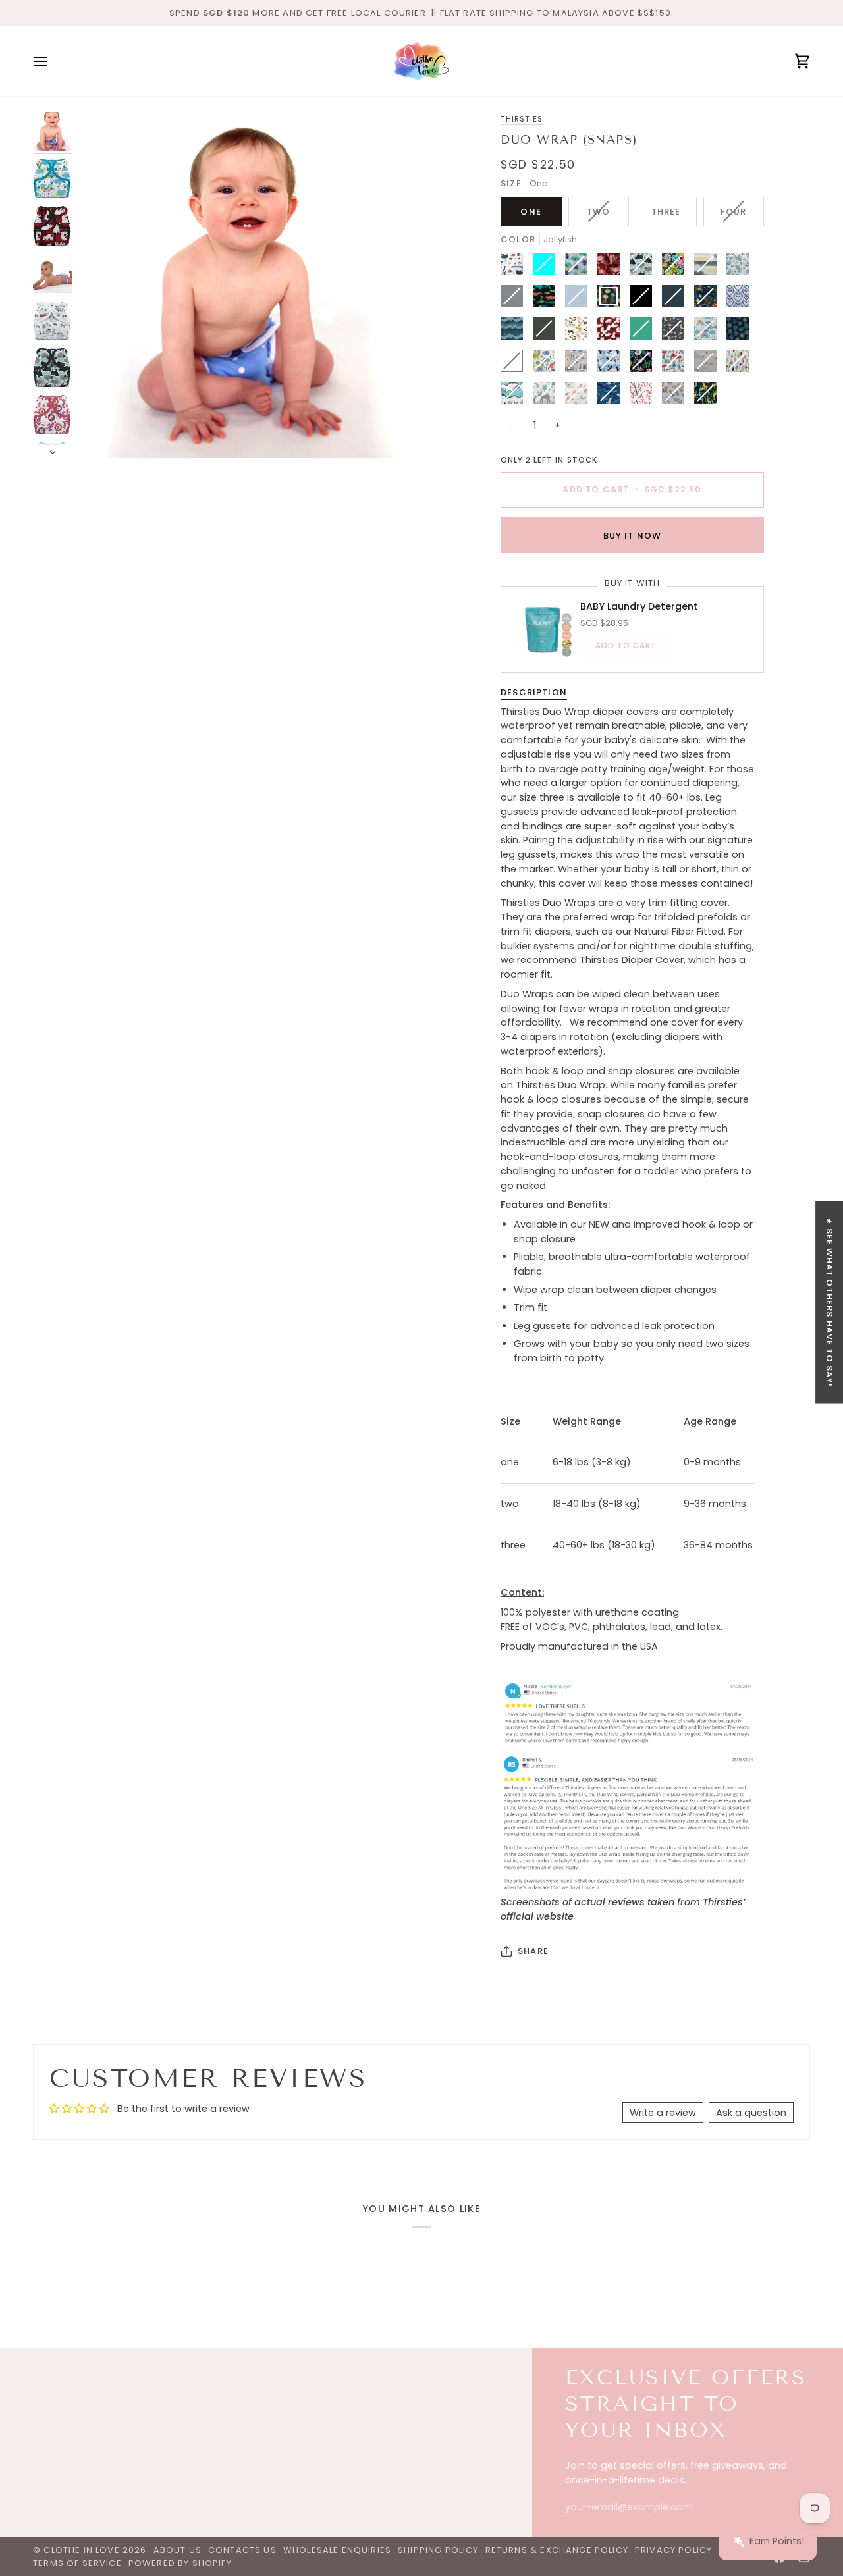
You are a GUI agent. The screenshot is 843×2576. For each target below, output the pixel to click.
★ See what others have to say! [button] (829, 1302)
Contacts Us (242, 2550)
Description (534, 692)
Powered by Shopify (180, 2563)
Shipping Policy (438, 2550)
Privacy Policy (673, 2550)
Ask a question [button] (751, 2113)
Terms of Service (77, 2563)
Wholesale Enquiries (337, 2550)
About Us (177, 2550)
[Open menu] (53, 61)
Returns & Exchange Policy (557, 2550)
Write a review (663, 2113)
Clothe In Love (81, 2550)
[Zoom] (249, 285)
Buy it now (633, 535)
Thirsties (522, 119)
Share (533, 1951)
